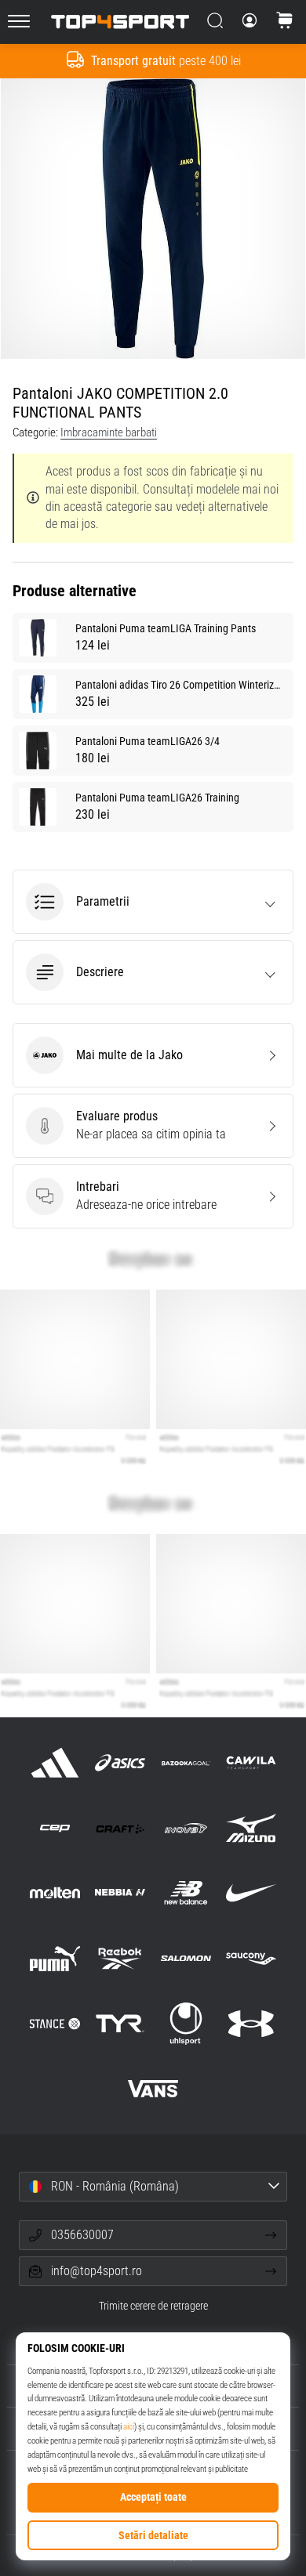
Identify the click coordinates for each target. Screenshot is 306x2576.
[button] (153, 902)
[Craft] (120, 1828)
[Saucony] (251, 1958)
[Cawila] (251, 1762)
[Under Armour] (251, 2023)
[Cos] (285, 22)
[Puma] (55, 1958)
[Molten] (55, 1893)
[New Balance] (186, 1893)
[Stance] (55, 2023)
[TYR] (120, 2023)
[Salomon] (186, 1958)
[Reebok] (120, 1958)
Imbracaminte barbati (109, 432)
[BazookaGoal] (186, 1762)
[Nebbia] (120, 1893)
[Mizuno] (251, 1828)
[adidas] (55, 1762)
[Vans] (153, 2088)
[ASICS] (120, 1762)
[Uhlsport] (186, 2023)
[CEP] (55, 1828)
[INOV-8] (186, 1828)
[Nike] (251, 1893)
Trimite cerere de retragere (153, 2306)
